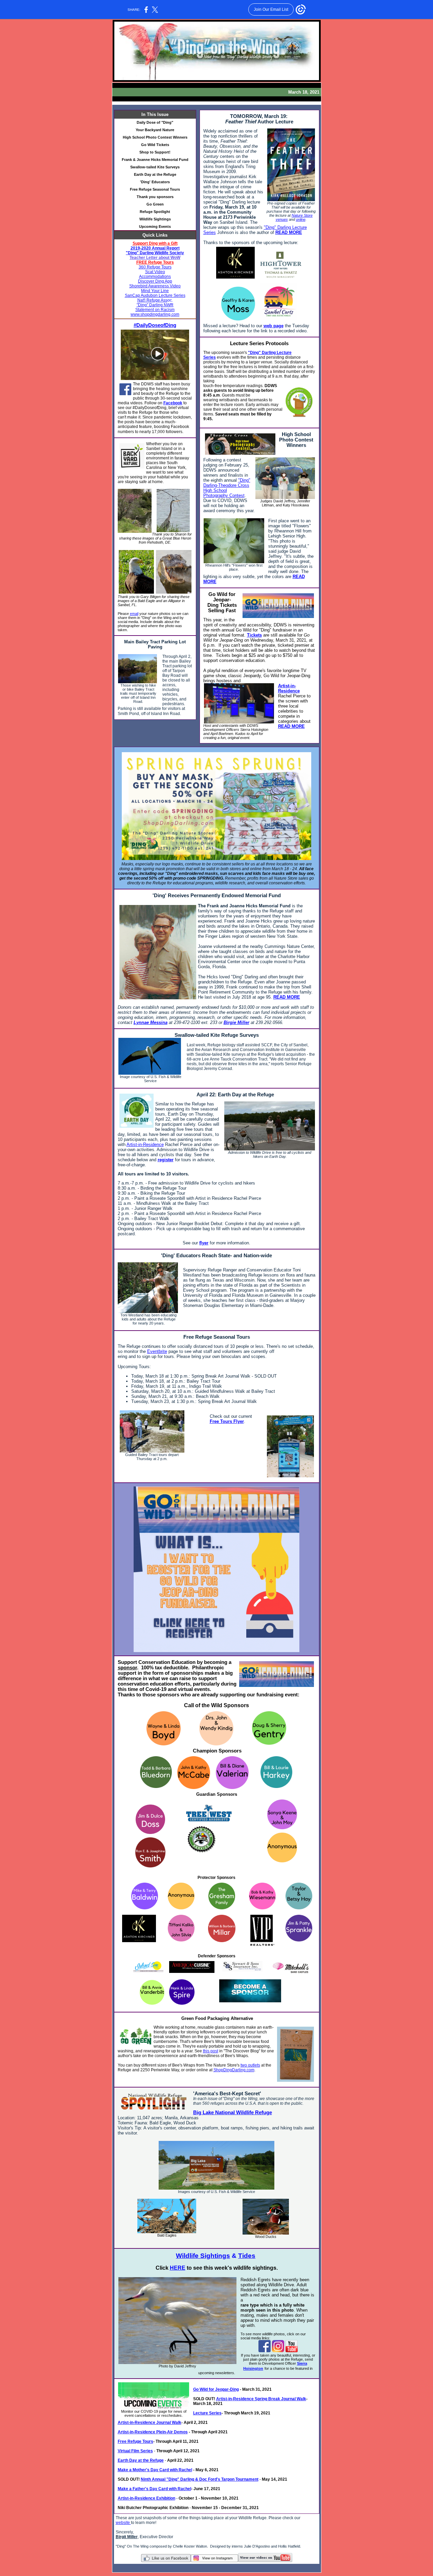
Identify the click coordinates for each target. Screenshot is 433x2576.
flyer (204, 1243)
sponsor (127, 1668)
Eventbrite (157, 1351)
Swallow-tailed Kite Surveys (155, 167)
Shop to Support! (155, 152)
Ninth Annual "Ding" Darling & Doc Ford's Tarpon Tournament (200, 2479)
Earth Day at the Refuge (155, 174)
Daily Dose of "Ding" (155, 122)
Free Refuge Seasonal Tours (155, 189)
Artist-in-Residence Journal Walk (150, 2423)
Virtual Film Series (135, 2451)
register (166, 1160)
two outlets (250, 2065)
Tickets (254, 635)
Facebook (173, 403)
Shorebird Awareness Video (155, 286)
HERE (178, 2268)
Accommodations (155, 277)
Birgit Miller (127, 2537)
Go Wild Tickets (155, 145)
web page (274, 326)
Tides (247, 2256)
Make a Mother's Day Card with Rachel (155, 2470)
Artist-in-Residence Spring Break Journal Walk (261, 2399)
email (134, 614)
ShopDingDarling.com (234, 2070)
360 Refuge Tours (155, 267)
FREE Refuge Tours (155, 262)
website (123, 2523)
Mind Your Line (155, 291)
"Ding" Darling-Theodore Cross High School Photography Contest (227, 488)
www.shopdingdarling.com (155, 314)
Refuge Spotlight (155, 212)
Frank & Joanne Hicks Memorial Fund (155, 160)
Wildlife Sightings (155, 219)
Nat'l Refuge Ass (152, 300)
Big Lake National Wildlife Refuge (233, 2113)
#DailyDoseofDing (155, 325)
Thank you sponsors (155, 197)
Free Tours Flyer (227, 1421)
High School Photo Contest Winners (155, 137)
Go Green (155, 204)
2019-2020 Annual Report (155, 248)
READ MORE (289, 232)
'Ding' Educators (155, 182)
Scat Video (155, 272)
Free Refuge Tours (135, 2441)
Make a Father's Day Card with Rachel (154, 2489)
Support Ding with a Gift (155, 243)
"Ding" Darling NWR (155, 305)
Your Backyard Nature (155, 130)
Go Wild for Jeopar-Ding (216, 2389)
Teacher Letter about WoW (155, 258)
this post (211, 2051)
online (301, 219)
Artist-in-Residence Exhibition (146, 2498)
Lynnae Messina (151, 1022)
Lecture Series (207, 2413)
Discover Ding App (155, 281)
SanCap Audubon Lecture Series (155, 295)
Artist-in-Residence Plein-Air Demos (153, 2432)
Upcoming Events (155, 226)
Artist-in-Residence (289, 688)
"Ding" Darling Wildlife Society (155, 253)
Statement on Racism (155, 310)
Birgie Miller (236, 1022)
